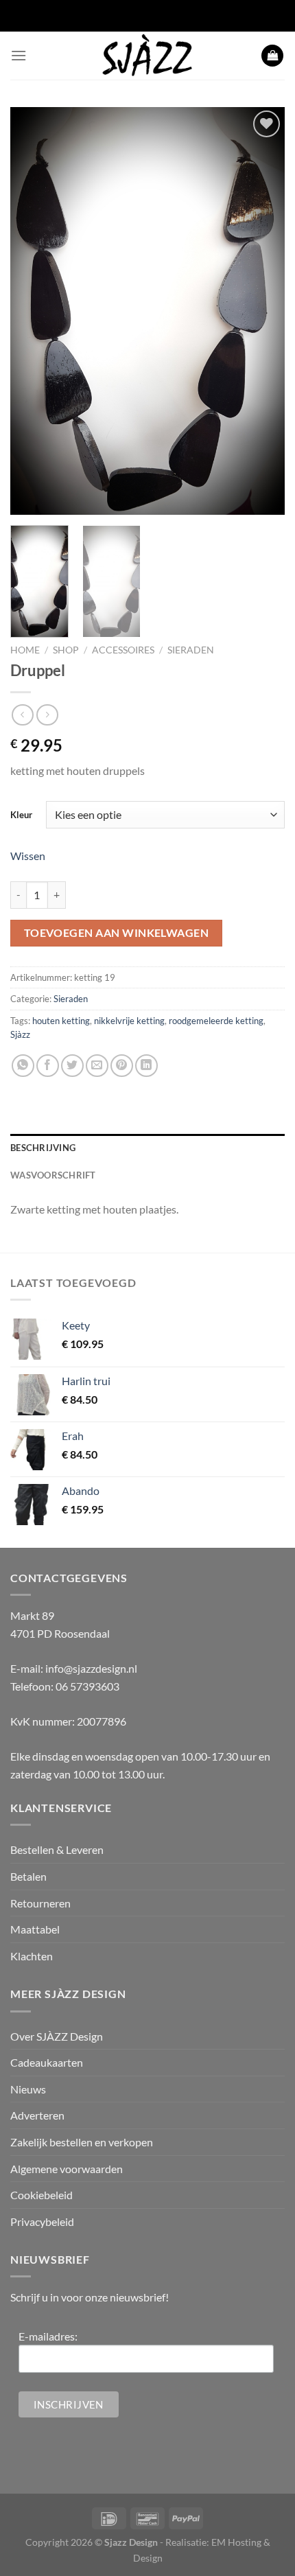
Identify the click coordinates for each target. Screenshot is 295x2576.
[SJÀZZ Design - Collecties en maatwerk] (147, 56)
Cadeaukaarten (47, 2062)
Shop (66, 650)
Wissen (28, 856)
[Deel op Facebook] (48, 1066)
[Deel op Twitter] (72, 1066)
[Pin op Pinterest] (122, 1066)
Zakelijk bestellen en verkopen (82, 2142)
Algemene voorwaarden (67, 2169)
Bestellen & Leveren (57, 1849)
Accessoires (123, 650)
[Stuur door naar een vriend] (97, 1066)
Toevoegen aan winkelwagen (117, 933)
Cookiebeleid (42, 2195)
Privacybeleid (42, 2221)
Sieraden (191, 650)
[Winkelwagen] (272, 56)
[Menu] (19, 55)
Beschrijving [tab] (43, 1148)
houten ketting (61, 1021)
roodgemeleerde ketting (216, 1021)
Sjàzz (20, 1034)
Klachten (32, 1956)
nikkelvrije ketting (129, 1021)
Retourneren (40, 1903)
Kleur (21, 815)
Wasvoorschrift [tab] (53, 1175)
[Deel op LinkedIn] (146, 1066)
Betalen (28, 1876)
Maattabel (35, 1929)
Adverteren (37, 2115)
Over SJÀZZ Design (57, 2036)
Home (25, 650)
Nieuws (28, 2089)
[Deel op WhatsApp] (23, 1066)
